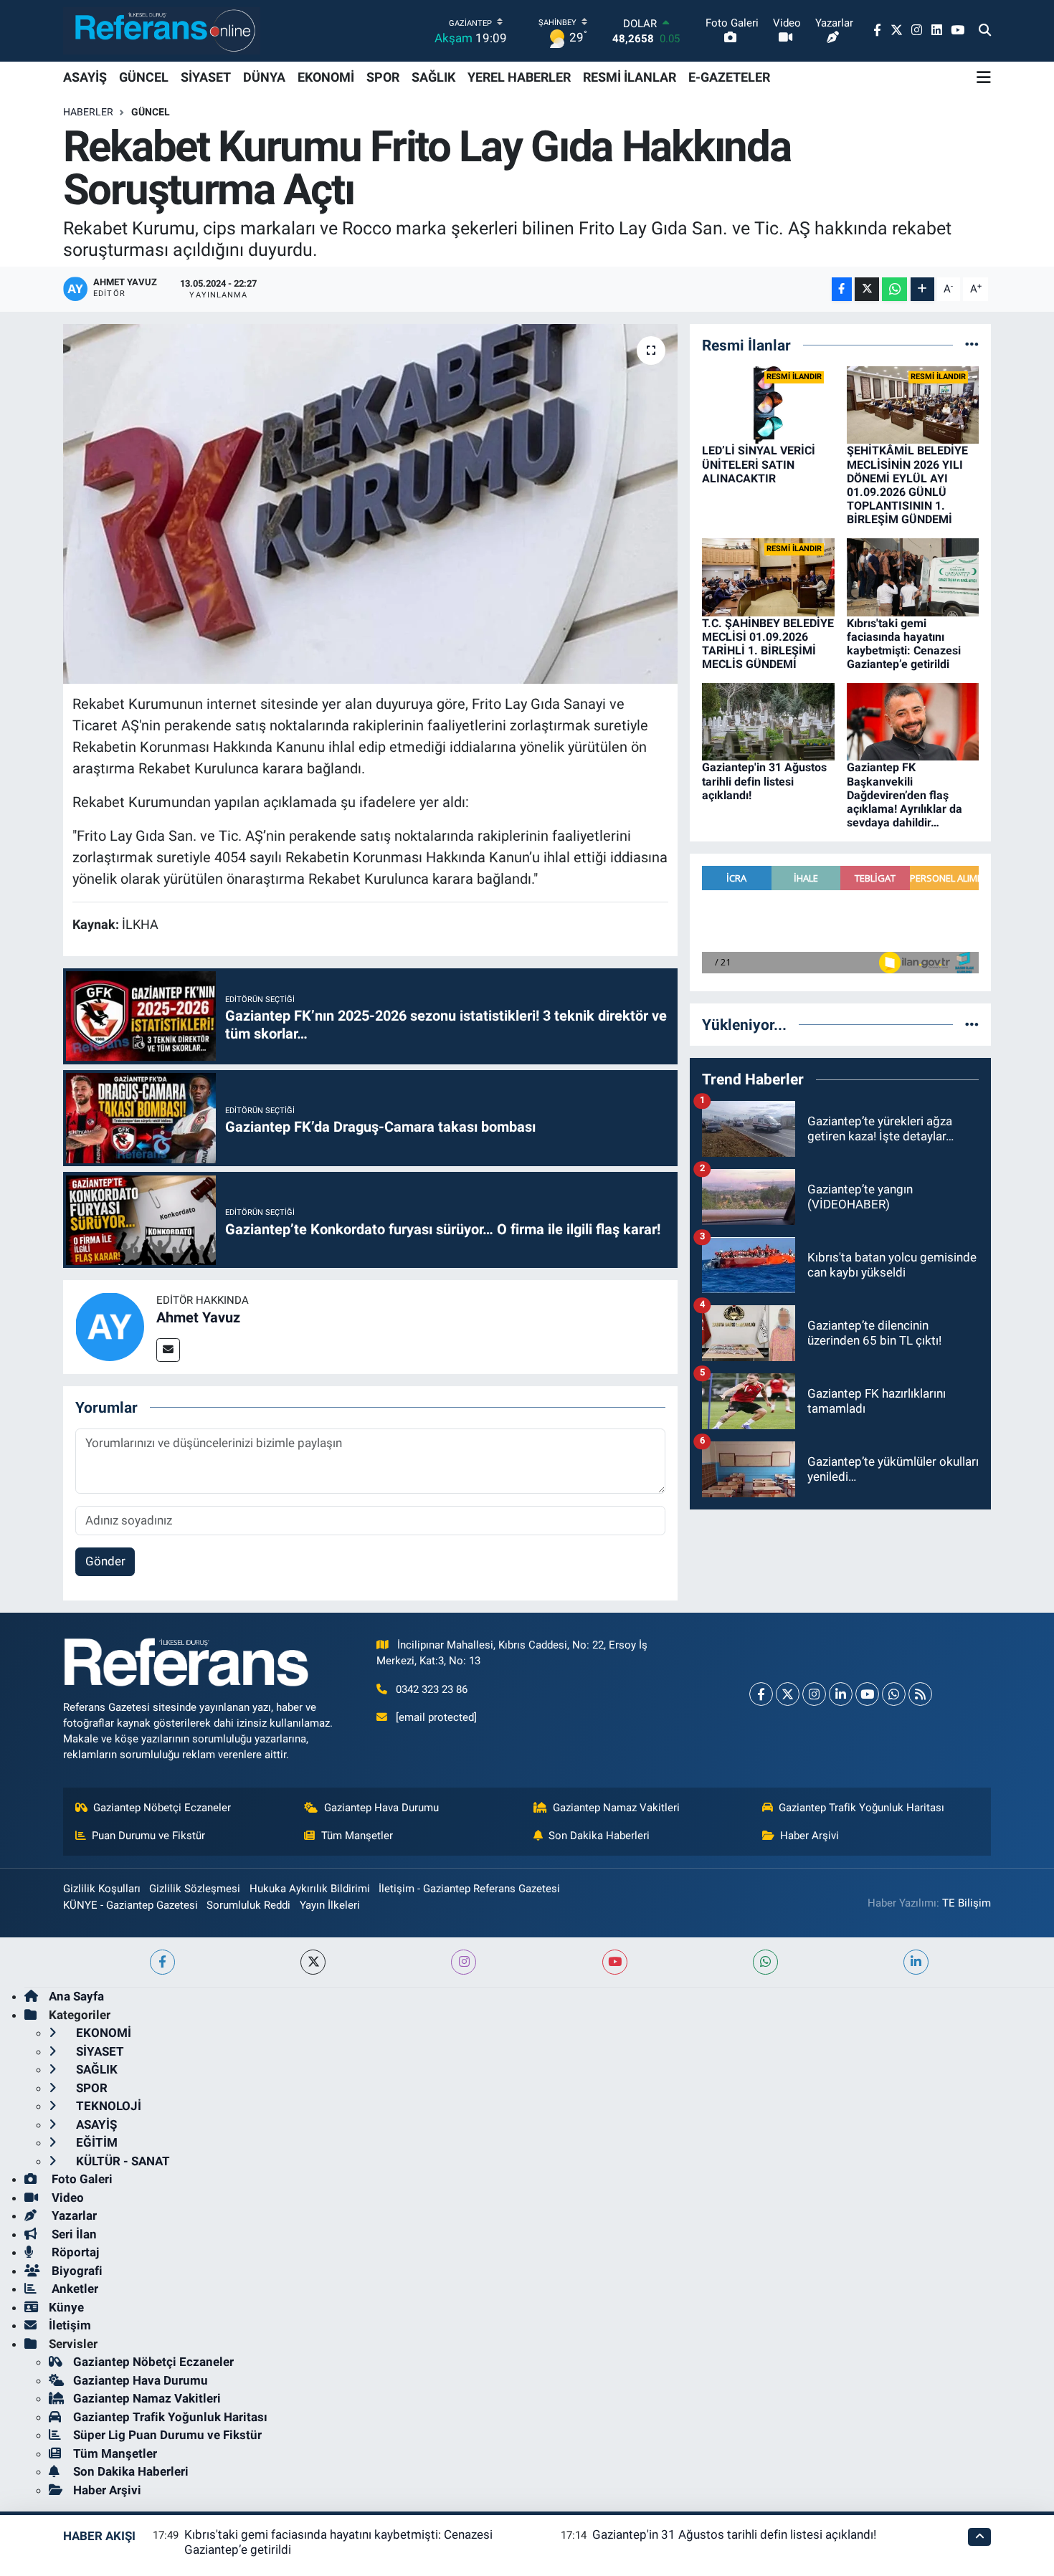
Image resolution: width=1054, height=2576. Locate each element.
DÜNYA (264, 77)
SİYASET (206, 77)
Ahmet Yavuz (198, 1317)
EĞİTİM (95, 2142)
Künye (66, 2307)
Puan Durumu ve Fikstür (148, 1836)
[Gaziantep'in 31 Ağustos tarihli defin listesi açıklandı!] (768, 721)
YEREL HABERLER (519, 77)
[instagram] (464, 1962)
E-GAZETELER (729, 77)
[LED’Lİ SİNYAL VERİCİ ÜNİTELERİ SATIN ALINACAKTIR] (768, 404)
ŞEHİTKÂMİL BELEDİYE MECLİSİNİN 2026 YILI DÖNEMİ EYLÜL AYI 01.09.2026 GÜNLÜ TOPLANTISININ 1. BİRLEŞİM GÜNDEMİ (907, 485)
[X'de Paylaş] (867, 289)
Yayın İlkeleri (330, 1905)
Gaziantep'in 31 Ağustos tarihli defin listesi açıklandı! (764, 781)
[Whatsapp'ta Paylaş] (894, 289)
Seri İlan (73, 2234)
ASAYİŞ (85, 77)
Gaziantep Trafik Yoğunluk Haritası (861, 1808)
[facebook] (162, 1962)
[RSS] (920, 1694)
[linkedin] (916, 1962)
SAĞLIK (433, 77)
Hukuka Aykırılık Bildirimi (310, 1889)
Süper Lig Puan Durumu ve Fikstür (167, 2435)
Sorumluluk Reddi (248, 1905)
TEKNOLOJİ (107, 2106)
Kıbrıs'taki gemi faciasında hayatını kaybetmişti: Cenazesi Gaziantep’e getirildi (904, 644)
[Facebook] (761, 1694)
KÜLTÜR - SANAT (122, 2161)
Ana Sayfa (76, 1996)
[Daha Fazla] (922, 289)
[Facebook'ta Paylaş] (842, 289)
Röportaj (74, 2252)
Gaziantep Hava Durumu (381, 1808)
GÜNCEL (144, 77)
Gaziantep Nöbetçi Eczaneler (162, 1808)
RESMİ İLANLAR (630, 77)
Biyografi (76, 2271)
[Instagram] (814, 1694)
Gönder (105, 1561)
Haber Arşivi (810, 1836)
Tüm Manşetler (357, 1836)
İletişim (70, 2325)
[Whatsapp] (894, 1694)
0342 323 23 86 (432, 1689)
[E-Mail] (168, 1350)
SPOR (383, 77)
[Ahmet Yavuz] (110, 1326)
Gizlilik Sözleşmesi (195, 1889)
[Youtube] (867, 1694)
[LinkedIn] (841, 1694)
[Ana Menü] (984, 77)
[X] (788, 1694)
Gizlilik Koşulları (102, 1889)
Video (66, 2198)
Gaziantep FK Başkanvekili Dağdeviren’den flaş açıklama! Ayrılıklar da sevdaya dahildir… (905, 795)
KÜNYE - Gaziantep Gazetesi (130, 1905)
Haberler (88, 112)
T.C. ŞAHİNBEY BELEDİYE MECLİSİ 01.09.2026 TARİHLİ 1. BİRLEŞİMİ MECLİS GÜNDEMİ (768, 644)
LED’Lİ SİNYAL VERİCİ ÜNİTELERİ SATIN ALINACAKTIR (759, 464)
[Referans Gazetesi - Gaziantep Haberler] (162, 30)
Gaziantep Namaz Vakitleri (616, 1808)
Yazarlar (73, 2215)
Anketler (73, 2289)
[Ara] (985, 31)
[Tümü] (972, 345)
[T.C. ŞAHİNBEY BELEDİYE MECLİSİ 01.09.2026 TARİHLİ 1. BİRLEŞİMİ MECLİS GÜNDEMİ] (768, 576)
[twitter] (313, 1962)
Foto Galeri (81, 2179)
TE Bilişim (967, 1903)
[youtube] (615, 1962)
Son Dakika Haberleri (599, 1836)
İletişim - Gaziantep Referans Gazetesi (469, 1889)
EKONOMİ (326, 77)
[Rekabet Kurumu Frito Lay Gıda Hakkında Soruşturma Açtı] (370, 504)
